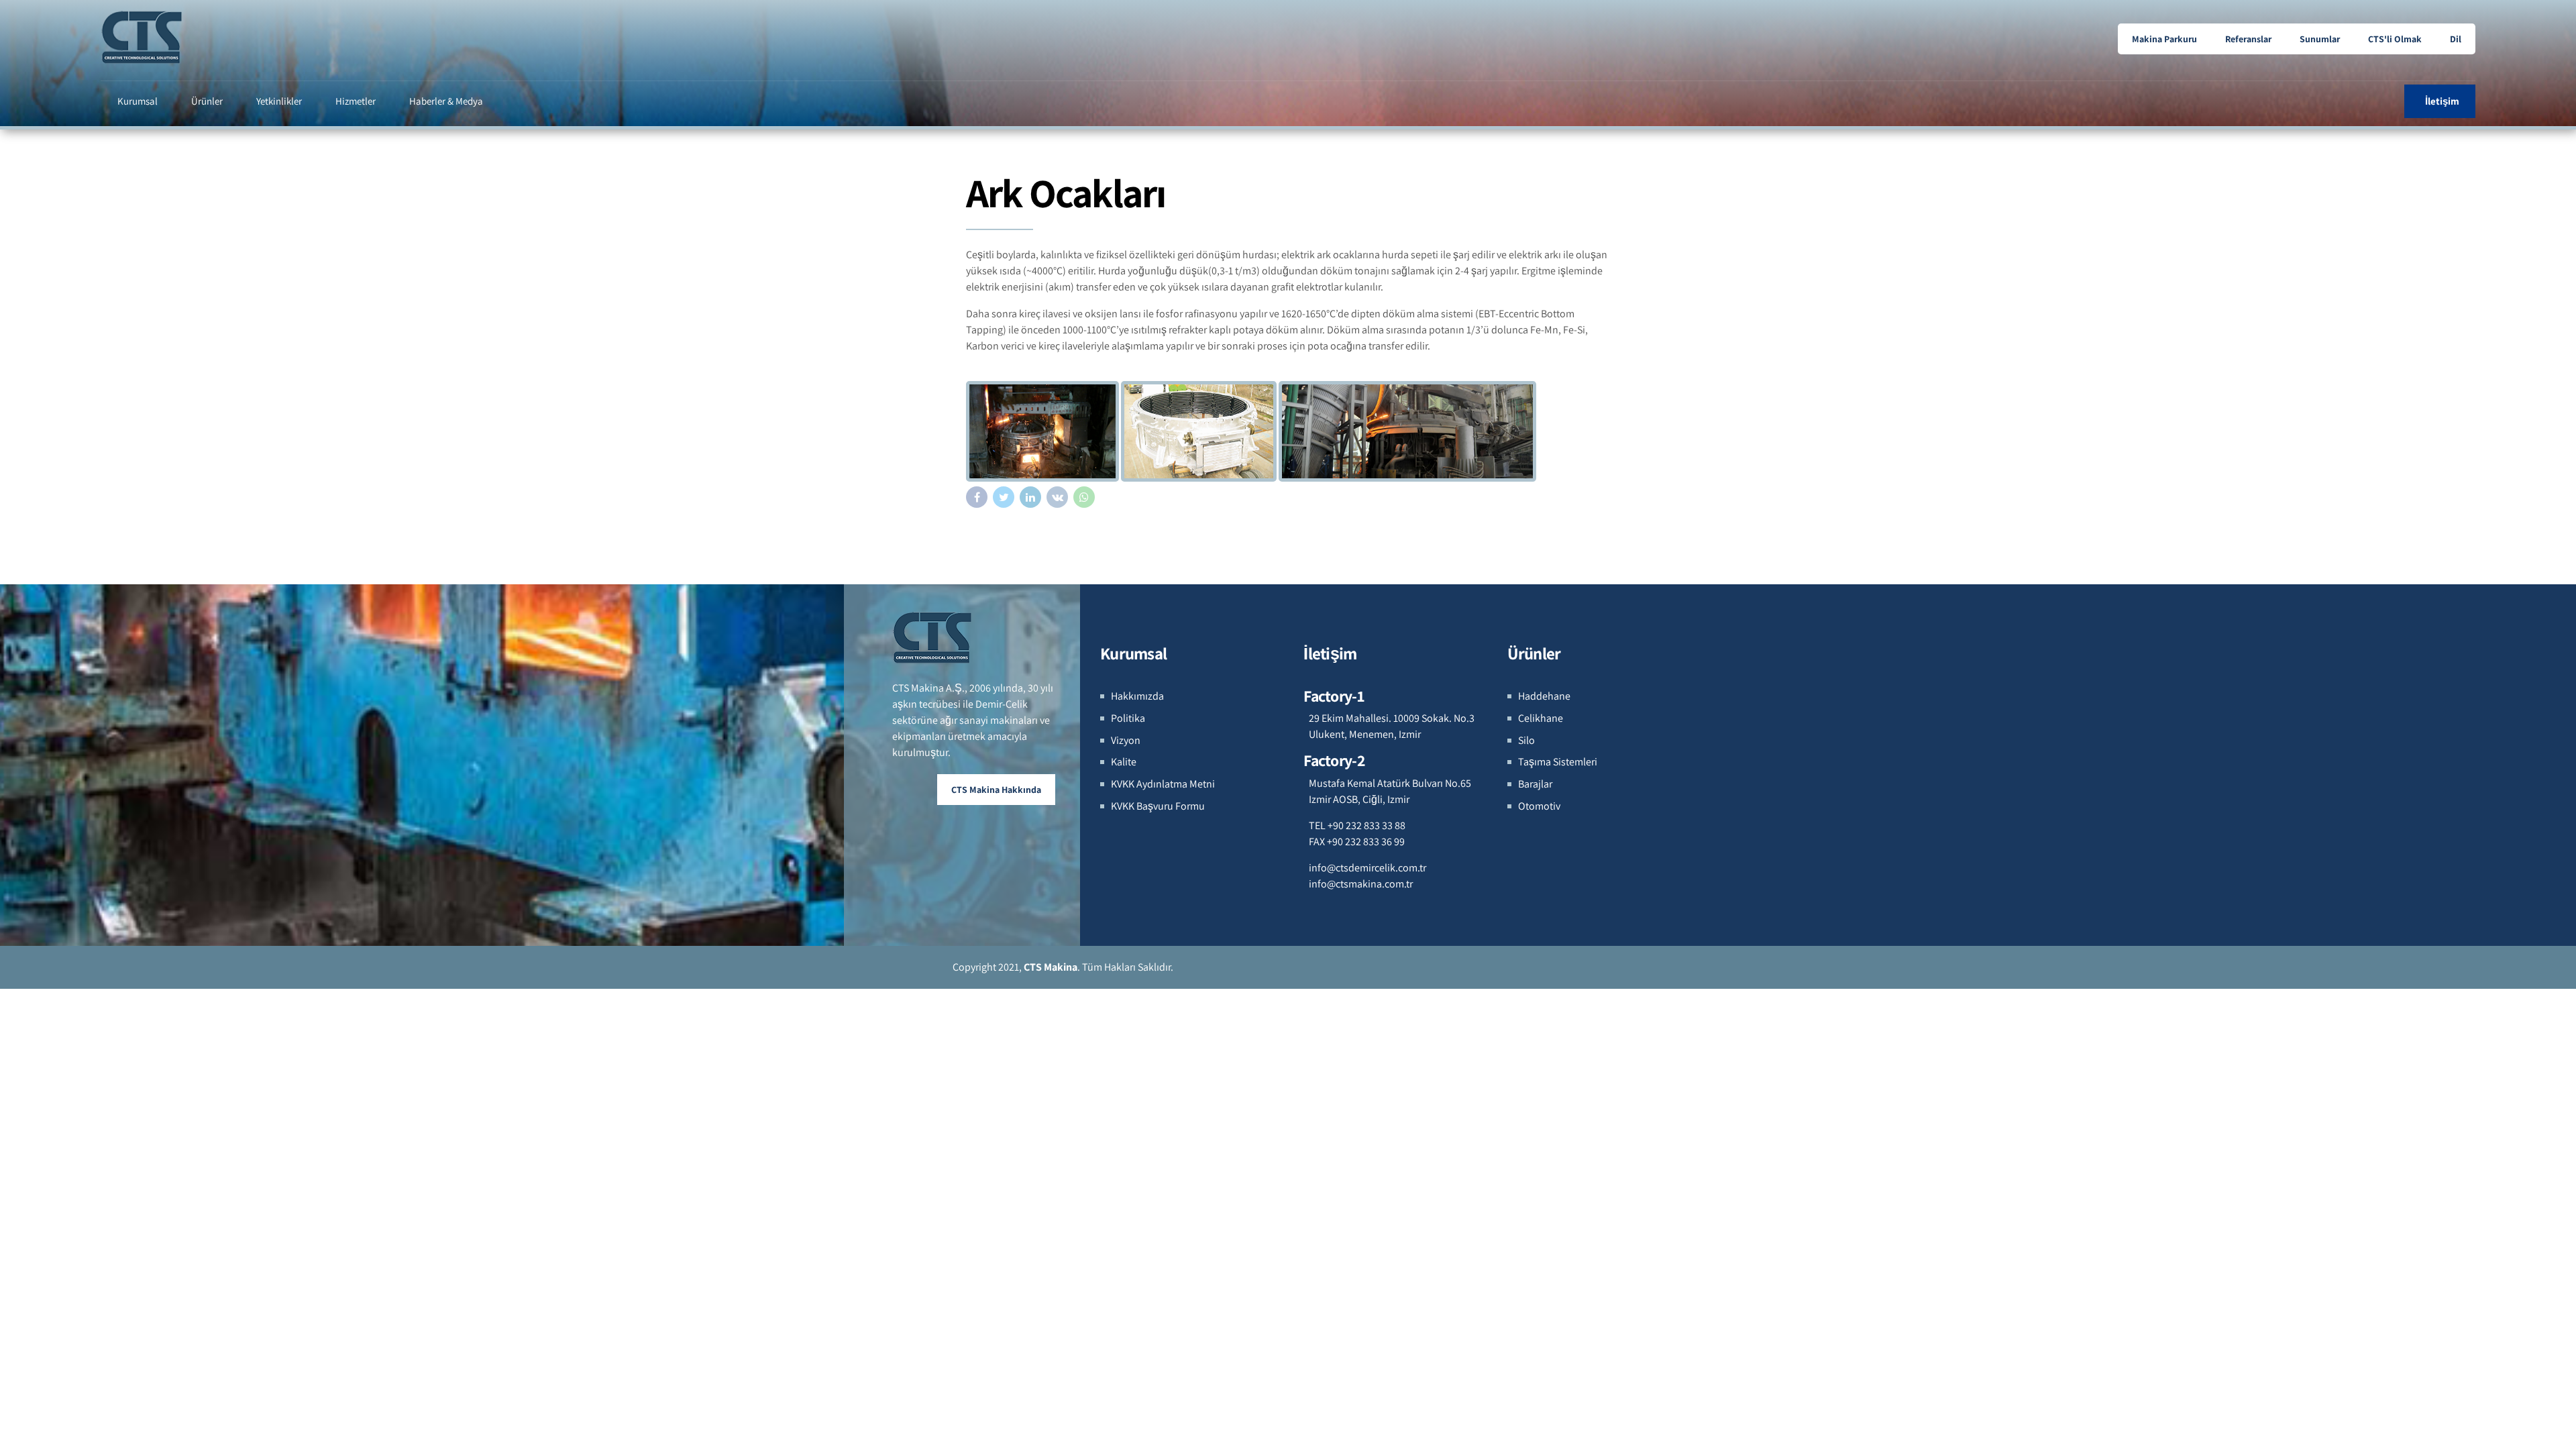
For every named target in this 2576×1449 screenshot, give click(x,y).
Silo (1526, 740)
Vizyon (1126, 740)
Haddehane (1544, 696)
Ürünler (207, 101)
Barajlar (1535, 784)
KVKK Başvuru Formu (1158, 806)
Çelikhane (1541, 718)
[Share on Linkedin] (1030, 497)
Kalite (1124, 762)
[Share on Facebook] (977, 497)
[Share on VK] (1057, 497)
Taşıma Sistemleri (1558, 762)
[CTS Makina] (933, 637)
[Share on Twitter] (1004, 497)
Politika (1128, 718)
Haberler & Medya (446, 101)
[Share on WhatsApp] (1084, 497)
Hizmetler (356, 101)
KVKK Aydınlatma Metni (1163, 784)
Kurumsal (138, 101)
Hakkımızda (1137, 696)
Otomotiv (1539, 806)
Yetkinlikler (279, 101)
